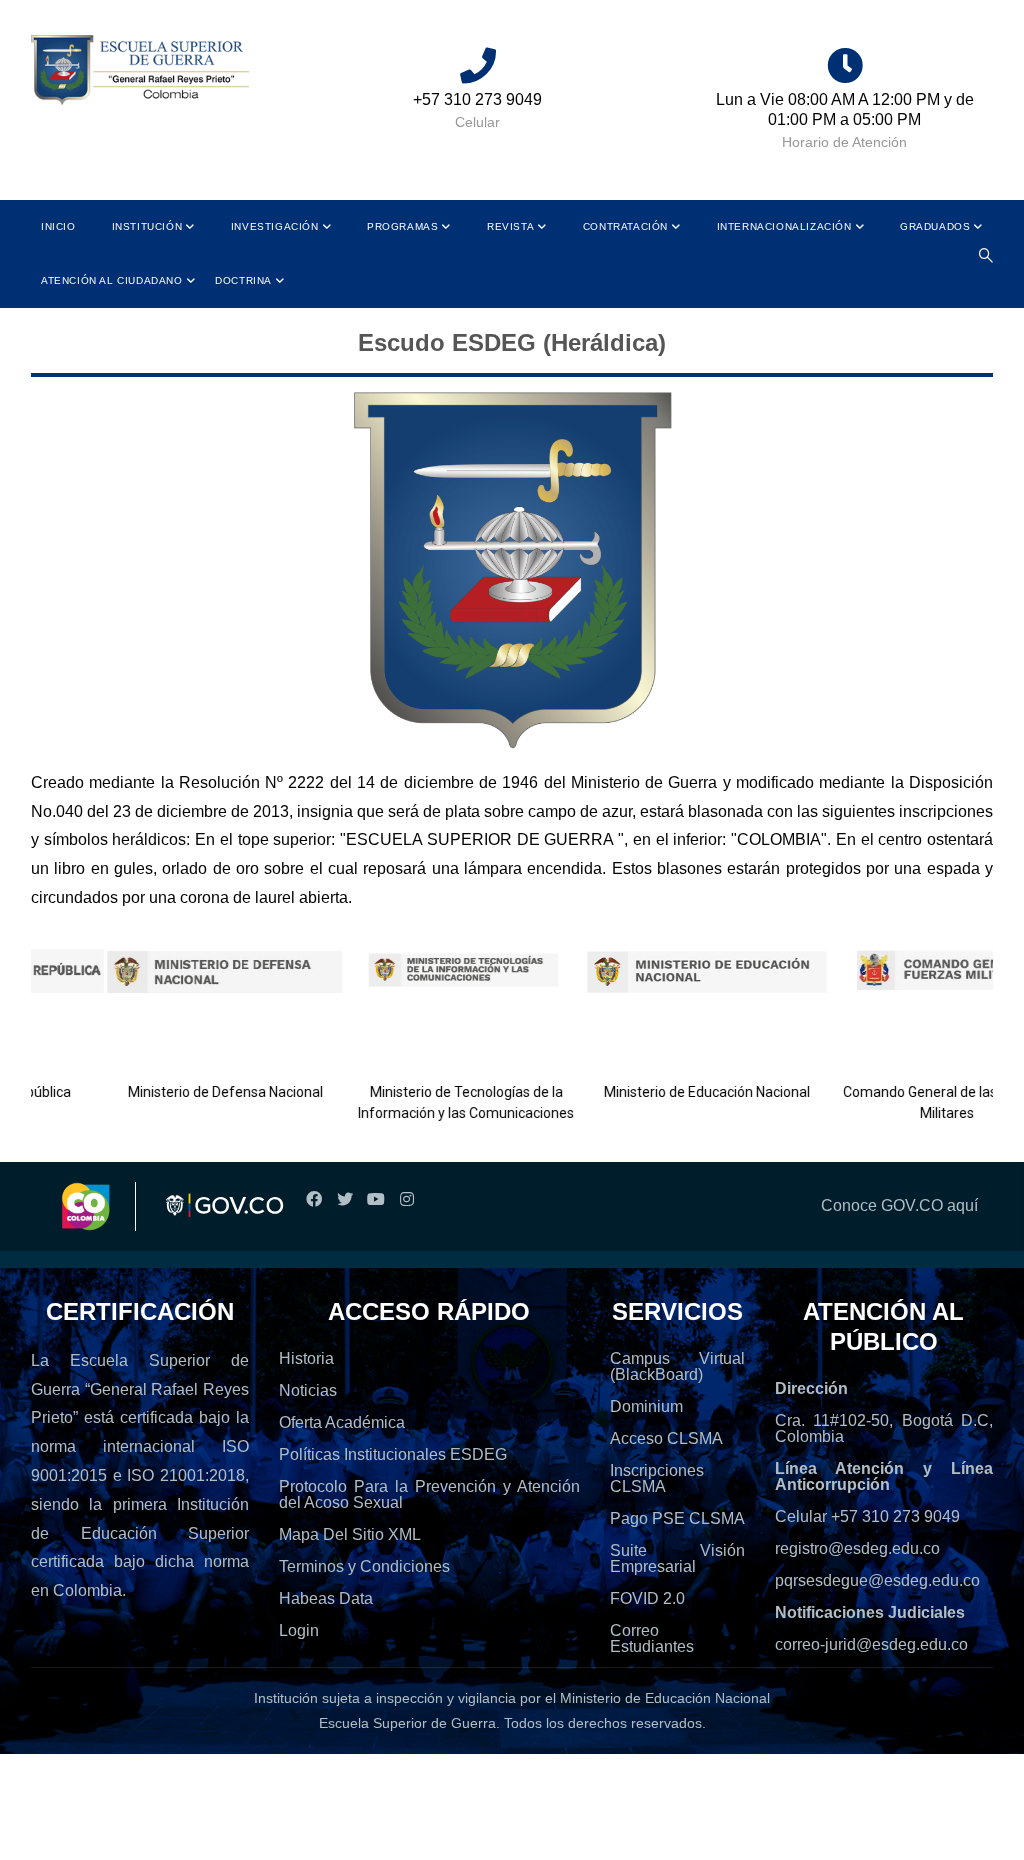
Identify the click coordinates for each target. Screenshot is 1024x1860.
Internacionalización (784, 226)
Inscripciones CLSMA (657, 1478)
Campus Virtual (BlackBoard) (677, 1366)
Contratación (625, 226)
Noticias (308, 1390)
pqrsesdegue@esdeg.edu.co (877, 1580)
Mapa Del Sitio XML (350, 1534)
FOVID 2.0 (647, 1598)
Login (299, 1630)
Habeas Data (326, 1598)
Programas (402, 226)
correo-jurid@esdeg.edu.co (871, 1644)
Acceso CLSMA (666, 1438)
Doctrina (243, 280)
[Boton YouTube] (375, 1199)
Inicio (58, 226)
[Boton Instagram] (406, 1199)
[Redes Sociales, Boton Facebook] (313, 1199)
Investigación (275, 226)
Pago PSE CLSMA (677, 1518)
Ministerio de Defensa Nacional (194, 1092)
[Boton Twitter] (344, 1199)
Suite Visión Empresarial (677, 1558)
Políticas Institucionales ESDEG (393, 1454)
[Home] (140, 71)
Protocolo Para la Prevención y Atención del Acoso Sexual (429, 1494)
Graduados (935, 226)
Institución (147, 226)
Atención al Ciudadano (112, 280)
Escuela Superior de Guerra (407, 1723)
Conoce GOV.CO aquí (899, 1205)
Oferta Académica (342, 1422)
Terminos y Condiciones (364, 1566)
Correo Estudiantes (652, 1638)
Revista (510, 226)
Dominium (646, 1406)
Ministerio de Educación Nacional (676, 1092)
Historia (306, 1358)
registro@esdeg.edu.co (857, 1548)
